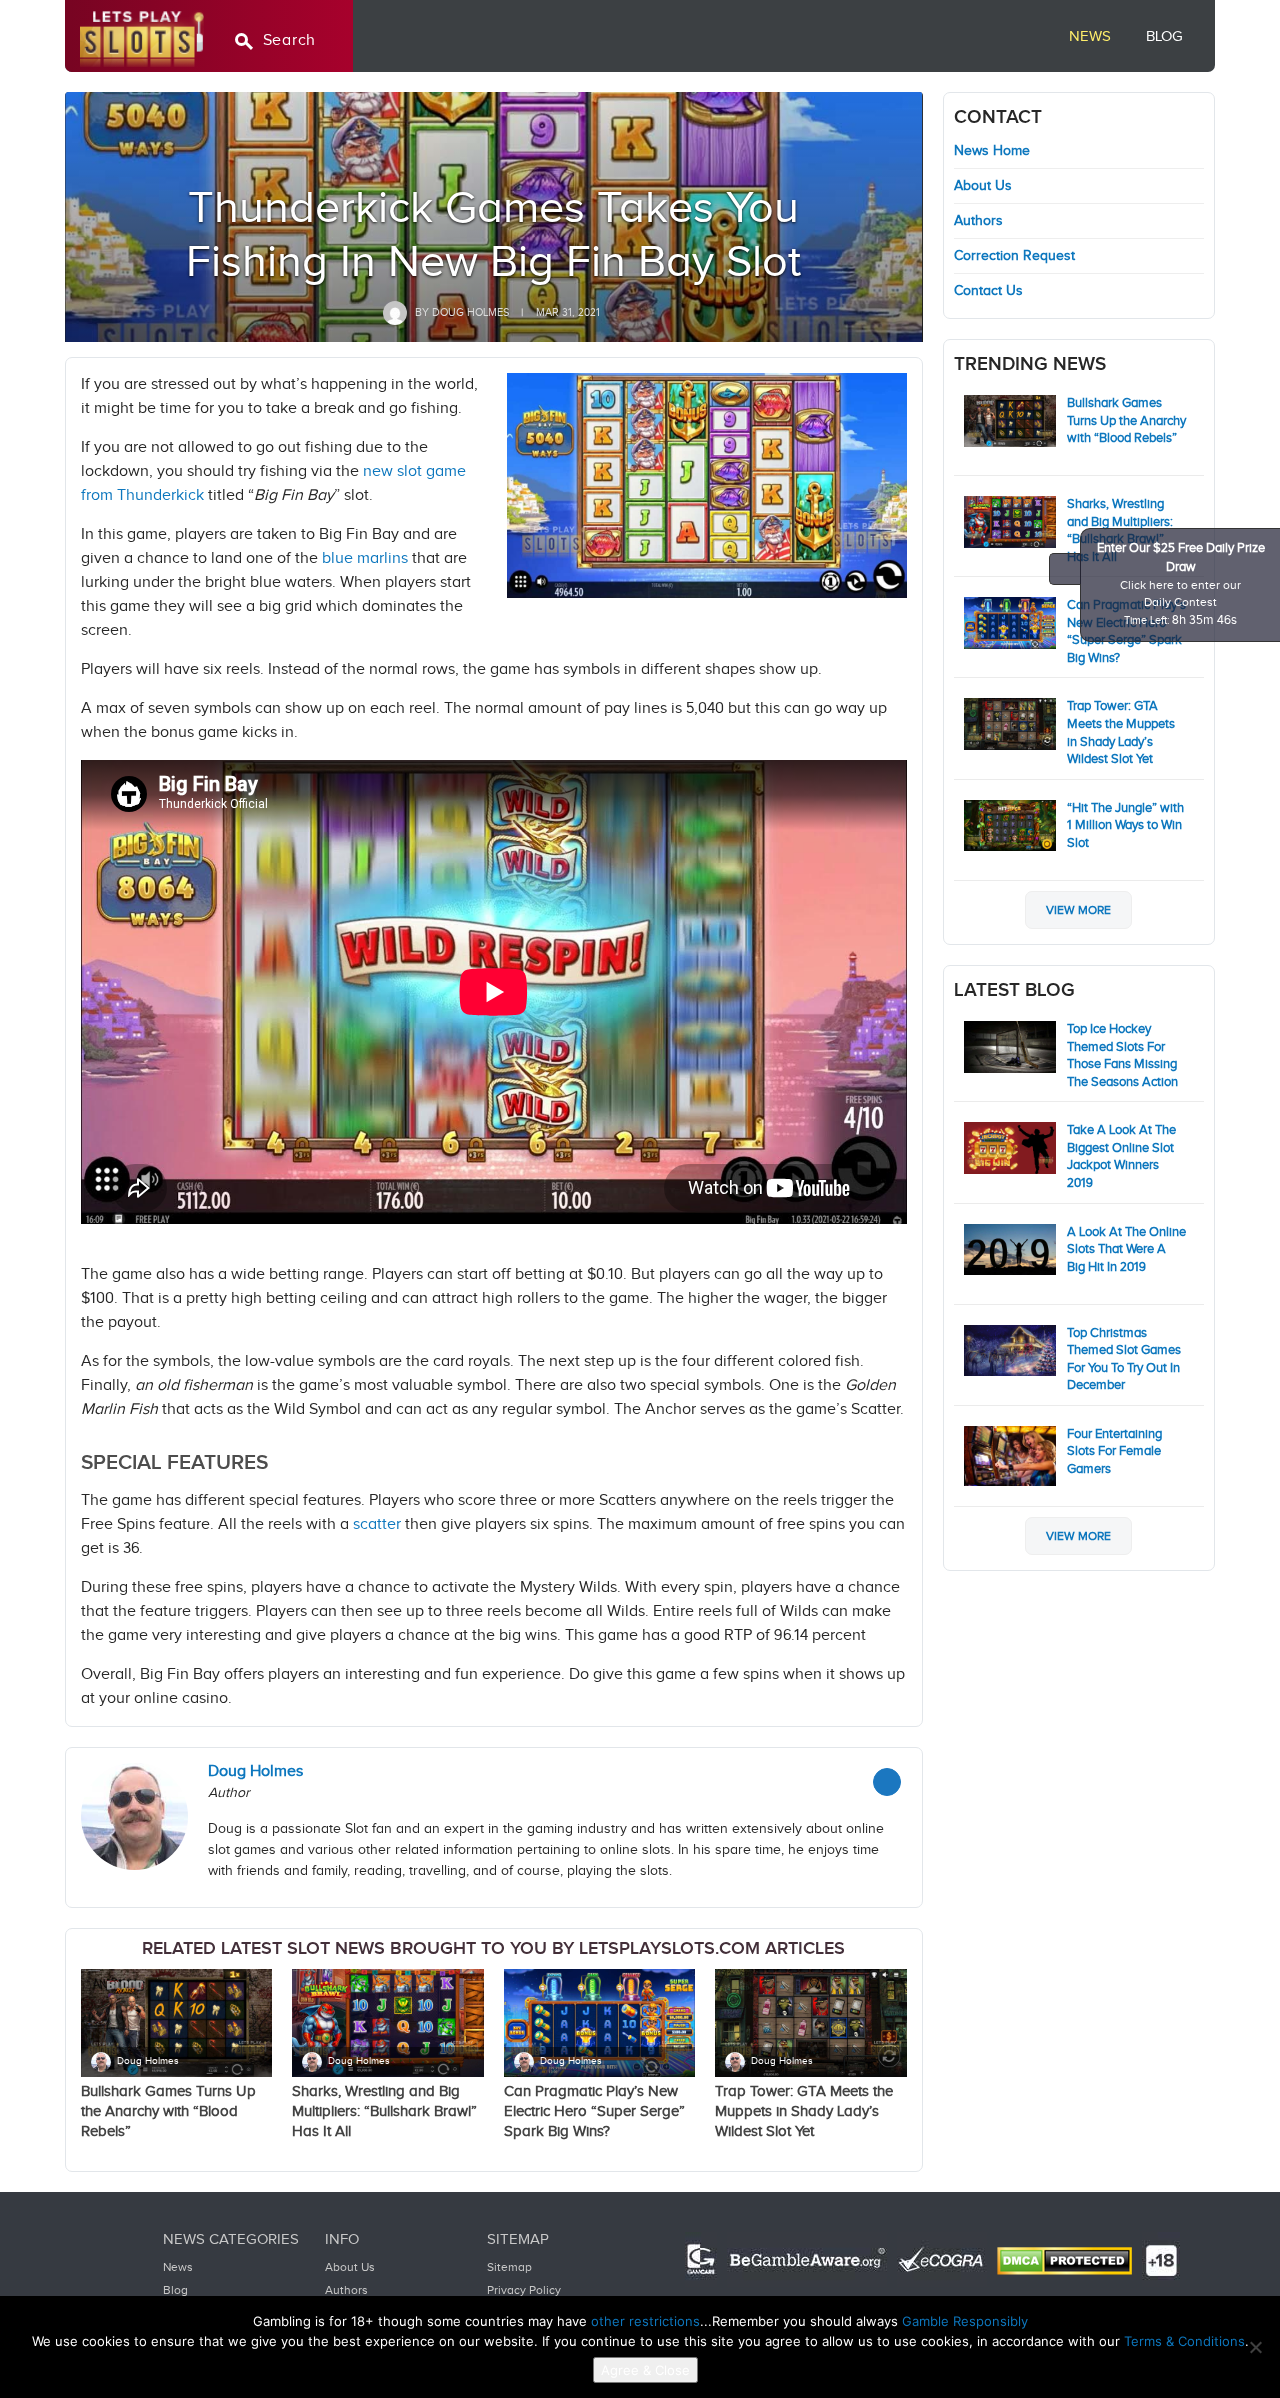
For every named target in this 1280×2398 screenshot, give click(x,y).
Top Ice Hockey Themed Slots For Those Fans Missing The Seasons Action (1122, 1055)
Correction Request (1014, 256)
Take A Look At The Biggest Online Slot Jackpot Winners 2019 (1121, 1156)
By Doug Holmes (460, 312)
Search (290, 40)
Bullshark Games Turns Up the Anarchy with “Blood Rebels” (168, 2111)
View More (1078, 910)
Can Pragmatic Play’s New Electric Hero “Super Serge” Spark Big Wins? (594, 2111)
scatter (377, 1524)
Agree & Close (645, 2370)
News (1090, 36)
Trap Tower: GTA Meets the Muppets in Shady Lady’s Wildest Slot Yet (804, 2111)
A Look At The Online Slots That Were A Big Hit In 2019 (1126, 1249)
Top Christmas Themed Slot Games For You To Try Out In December (1124, 1359)
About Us (983, 186)
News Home (992, 151)
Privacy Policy (524, 2290)
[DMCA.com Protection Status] (1064, 2261)
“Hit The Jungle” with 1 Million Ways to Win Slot (1125, 825)
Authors (978, 221)
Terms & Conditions (1184, 2341)
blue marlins (365, 558)
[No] (1255, 2347)
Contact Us (988, 291)
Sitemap (509, 2267)
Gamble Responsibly (965, 2321)
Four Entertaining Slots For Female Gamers (1114, 1451)
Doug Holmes (148, 2061)
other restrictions (645, 2321)
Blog (1164, 36)
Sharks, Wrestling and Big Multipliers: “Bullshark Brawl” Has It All (384, 2111)
